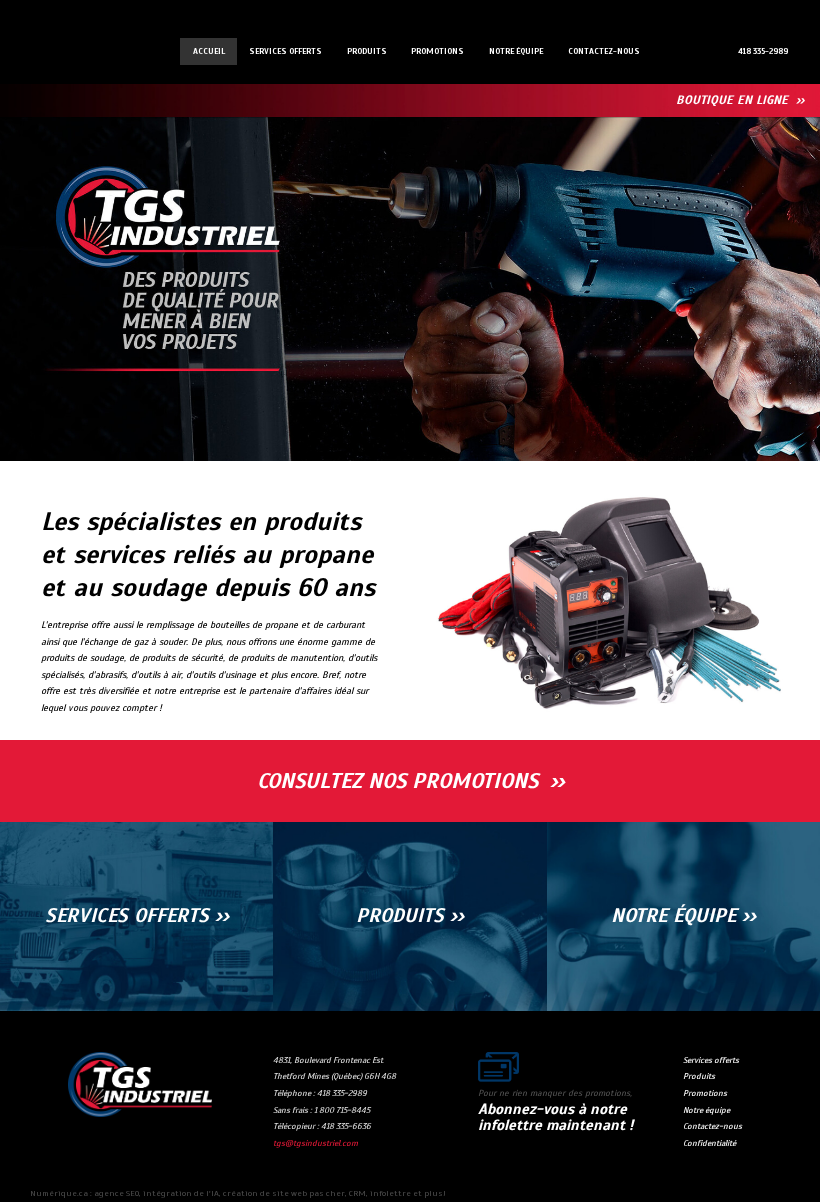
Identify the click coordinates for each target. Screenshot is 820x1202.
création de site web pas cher (284, 1193)
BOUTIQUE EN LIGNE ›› (740, 100)
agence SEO (116, 1193)
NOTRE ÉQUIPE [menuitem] (516, 51)
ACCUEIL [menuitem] (209, 51)
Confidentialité (709, 1143)
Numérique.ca (59, 1193)
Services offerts (711, 1060)
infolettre (390, 1193)
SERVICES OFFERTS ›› (137, 915)
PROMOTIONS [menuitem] (437, 51)
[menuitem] (762, 51)
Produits (699, 1076)
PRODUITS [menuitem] (367, 51)
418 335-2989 (763, 51)
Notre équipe (706, 1110)
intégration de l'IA (181, 1193)
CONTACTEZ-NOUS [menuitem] (604, 51)
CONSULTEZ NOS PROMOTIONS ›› (410, 781)
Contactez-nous (712, 1126)
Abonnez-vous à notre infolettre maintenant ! (555, 1117)
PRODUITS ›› (410, 915)
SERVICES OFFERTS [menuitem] (285, 51)
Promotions (705, 1093)
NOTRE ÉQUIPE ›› (683, 915)
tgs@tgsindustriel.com (315, 1143)
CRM (357, 1193)
